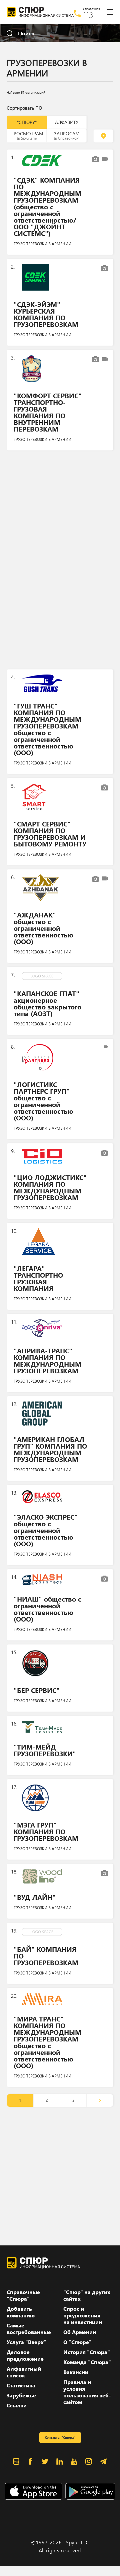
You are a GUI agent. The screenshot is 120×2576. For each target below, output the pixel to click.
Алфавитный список (24, 2372)
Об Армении (80, 2332)
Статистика (21, 2385)
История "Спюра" (87, 2352)
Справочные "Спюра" (23, 2295)
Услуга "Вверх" (26, 2342)
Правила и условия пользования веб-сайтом (87, 2392)
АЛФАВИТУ (67, 122)
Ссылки (17, 2405)
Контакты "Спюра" (60, 2437)
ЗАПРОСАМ (67, 135)
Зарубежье (21, 2395)
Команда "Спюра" (87, 2362)
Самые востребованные (29, 2329)
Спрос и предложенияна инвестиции (83, 2315)
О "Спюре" (77, 2342)
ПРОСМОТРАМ (27, 135)
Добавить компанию (21, 2312)
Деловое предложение (25, 2355)
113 (88, 15)
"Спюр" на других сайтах (87, 2295)
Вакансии (76, 2372)
